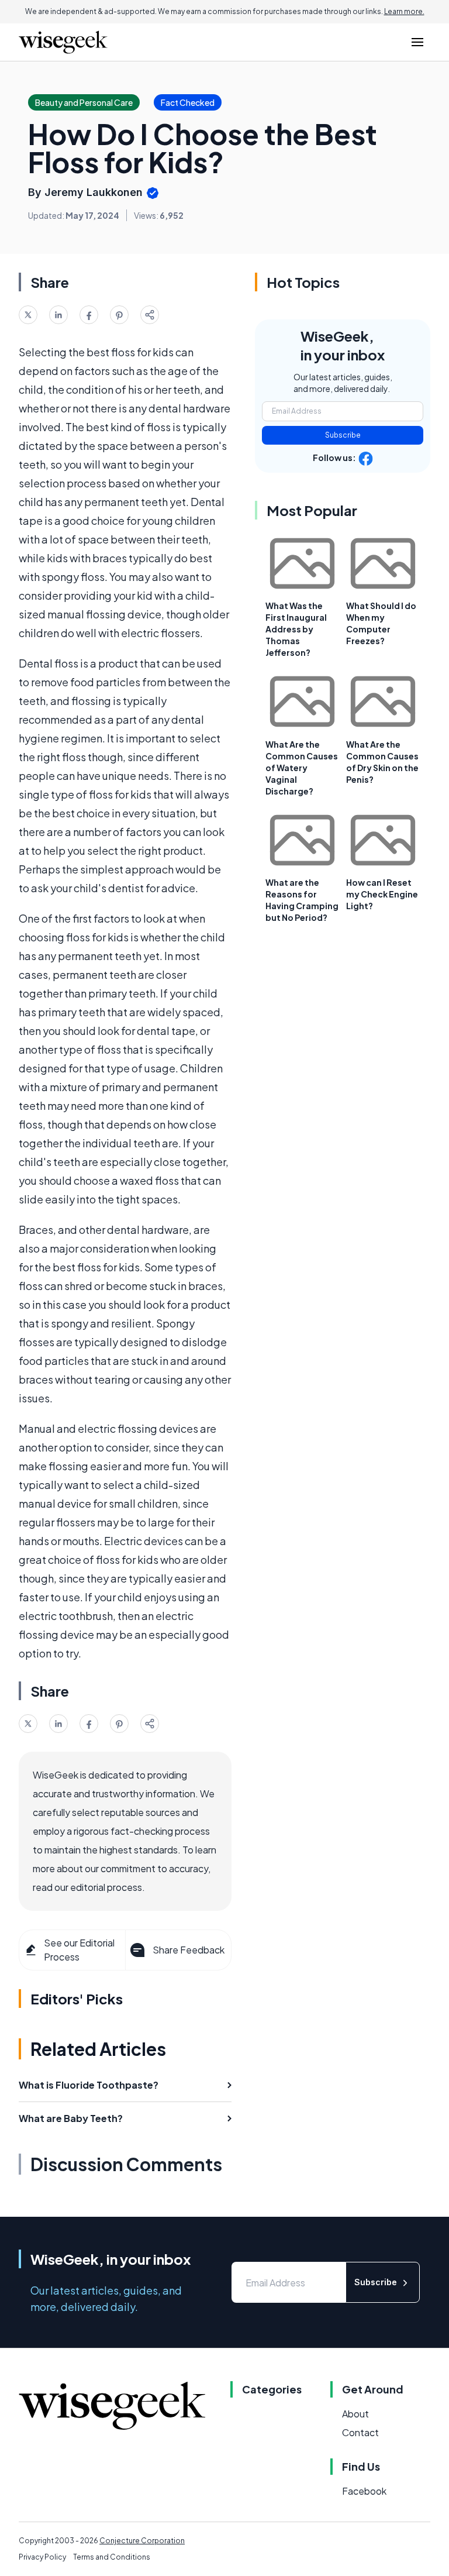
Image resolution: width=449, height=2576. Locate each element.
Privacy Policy (42, 2557)
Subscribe (343, 435)
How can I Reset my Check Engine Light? (382, 894)
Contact (360, 2432)
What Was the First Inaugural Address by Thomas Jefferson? (296, 629)
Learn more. (404, 11)
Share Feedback (189, 1950)
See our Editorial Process (79, 1950)
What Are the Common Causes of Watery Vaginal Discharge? (302, 768)
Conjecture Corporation (142, 2541)
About (355, 2414)
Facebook (364, 2491)
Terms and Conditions (112, 2557)
